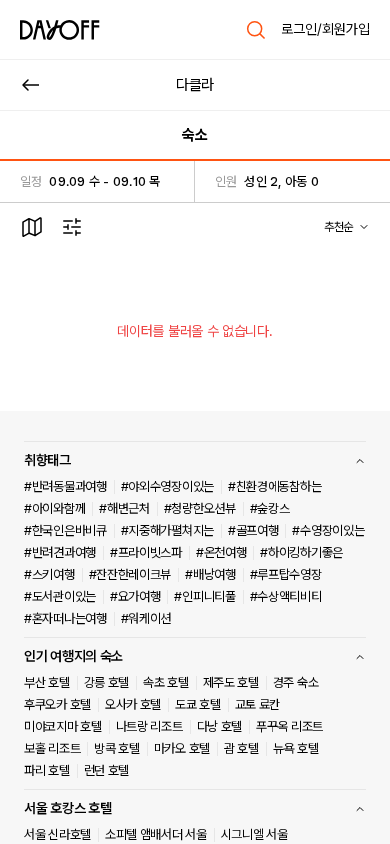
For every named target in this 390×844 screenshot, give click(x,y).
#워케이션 (146, 618)
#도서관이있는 (60, 596)
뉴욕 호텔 (296, 748)
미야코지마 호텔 (63, 726)
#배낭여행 (210, 574)
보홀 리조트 (52, 748)
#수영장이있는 (328, 530)
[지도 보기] (32, 227)
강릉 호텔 (107, 682)
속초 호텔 (166, 682)
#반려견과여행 (60, 552)
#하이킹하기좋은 (301, 552)
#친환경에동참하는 (274, 486)
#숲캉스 (270, 508)
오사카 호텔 (133, 704)
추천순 (338, 227)
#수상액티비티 (286, 596)
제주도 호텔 (231, 682)
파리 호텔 (47, 770)
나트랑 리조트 (149, 726)
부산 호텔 (47, 682)
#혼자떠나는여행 (65, 618)
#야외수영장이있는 (167, 486)
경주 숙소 (296, 682)
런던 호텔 (107, 770)
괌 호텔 (241, 748)
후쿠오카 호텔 (57, 704)
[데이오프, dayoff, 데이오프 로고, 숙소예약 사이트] (60, 30)
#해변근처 (124, 508)
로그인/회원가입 (325, 29)
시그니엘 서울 (254, 834)
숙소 (194, 135)
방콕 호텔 (117, 748)
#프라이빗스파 (146, 552)
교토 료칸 (258, 704)
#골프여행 (253, 530)
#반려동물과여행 (65, 486)
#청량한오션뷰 (200, 508)
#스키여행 (49, 574)
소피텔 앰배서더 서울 (156, 834)
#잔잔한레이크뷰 (130, 574)
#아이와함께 (54, 508)
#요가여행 (135, 596)
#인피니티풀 (204, 596)
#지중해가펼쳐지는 (167, 530)
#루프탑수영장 (286, 574)
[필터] (72, 227)
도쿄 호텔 (198, 704)
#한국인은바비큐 (65, 530)
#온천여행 (221, 552)
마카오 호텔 (182, 748)
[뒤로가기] (31, 85)
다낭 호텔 (220, 726)
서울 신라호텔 (57, 834)
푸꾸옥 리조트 (289, 726)
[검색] (256, 30)
